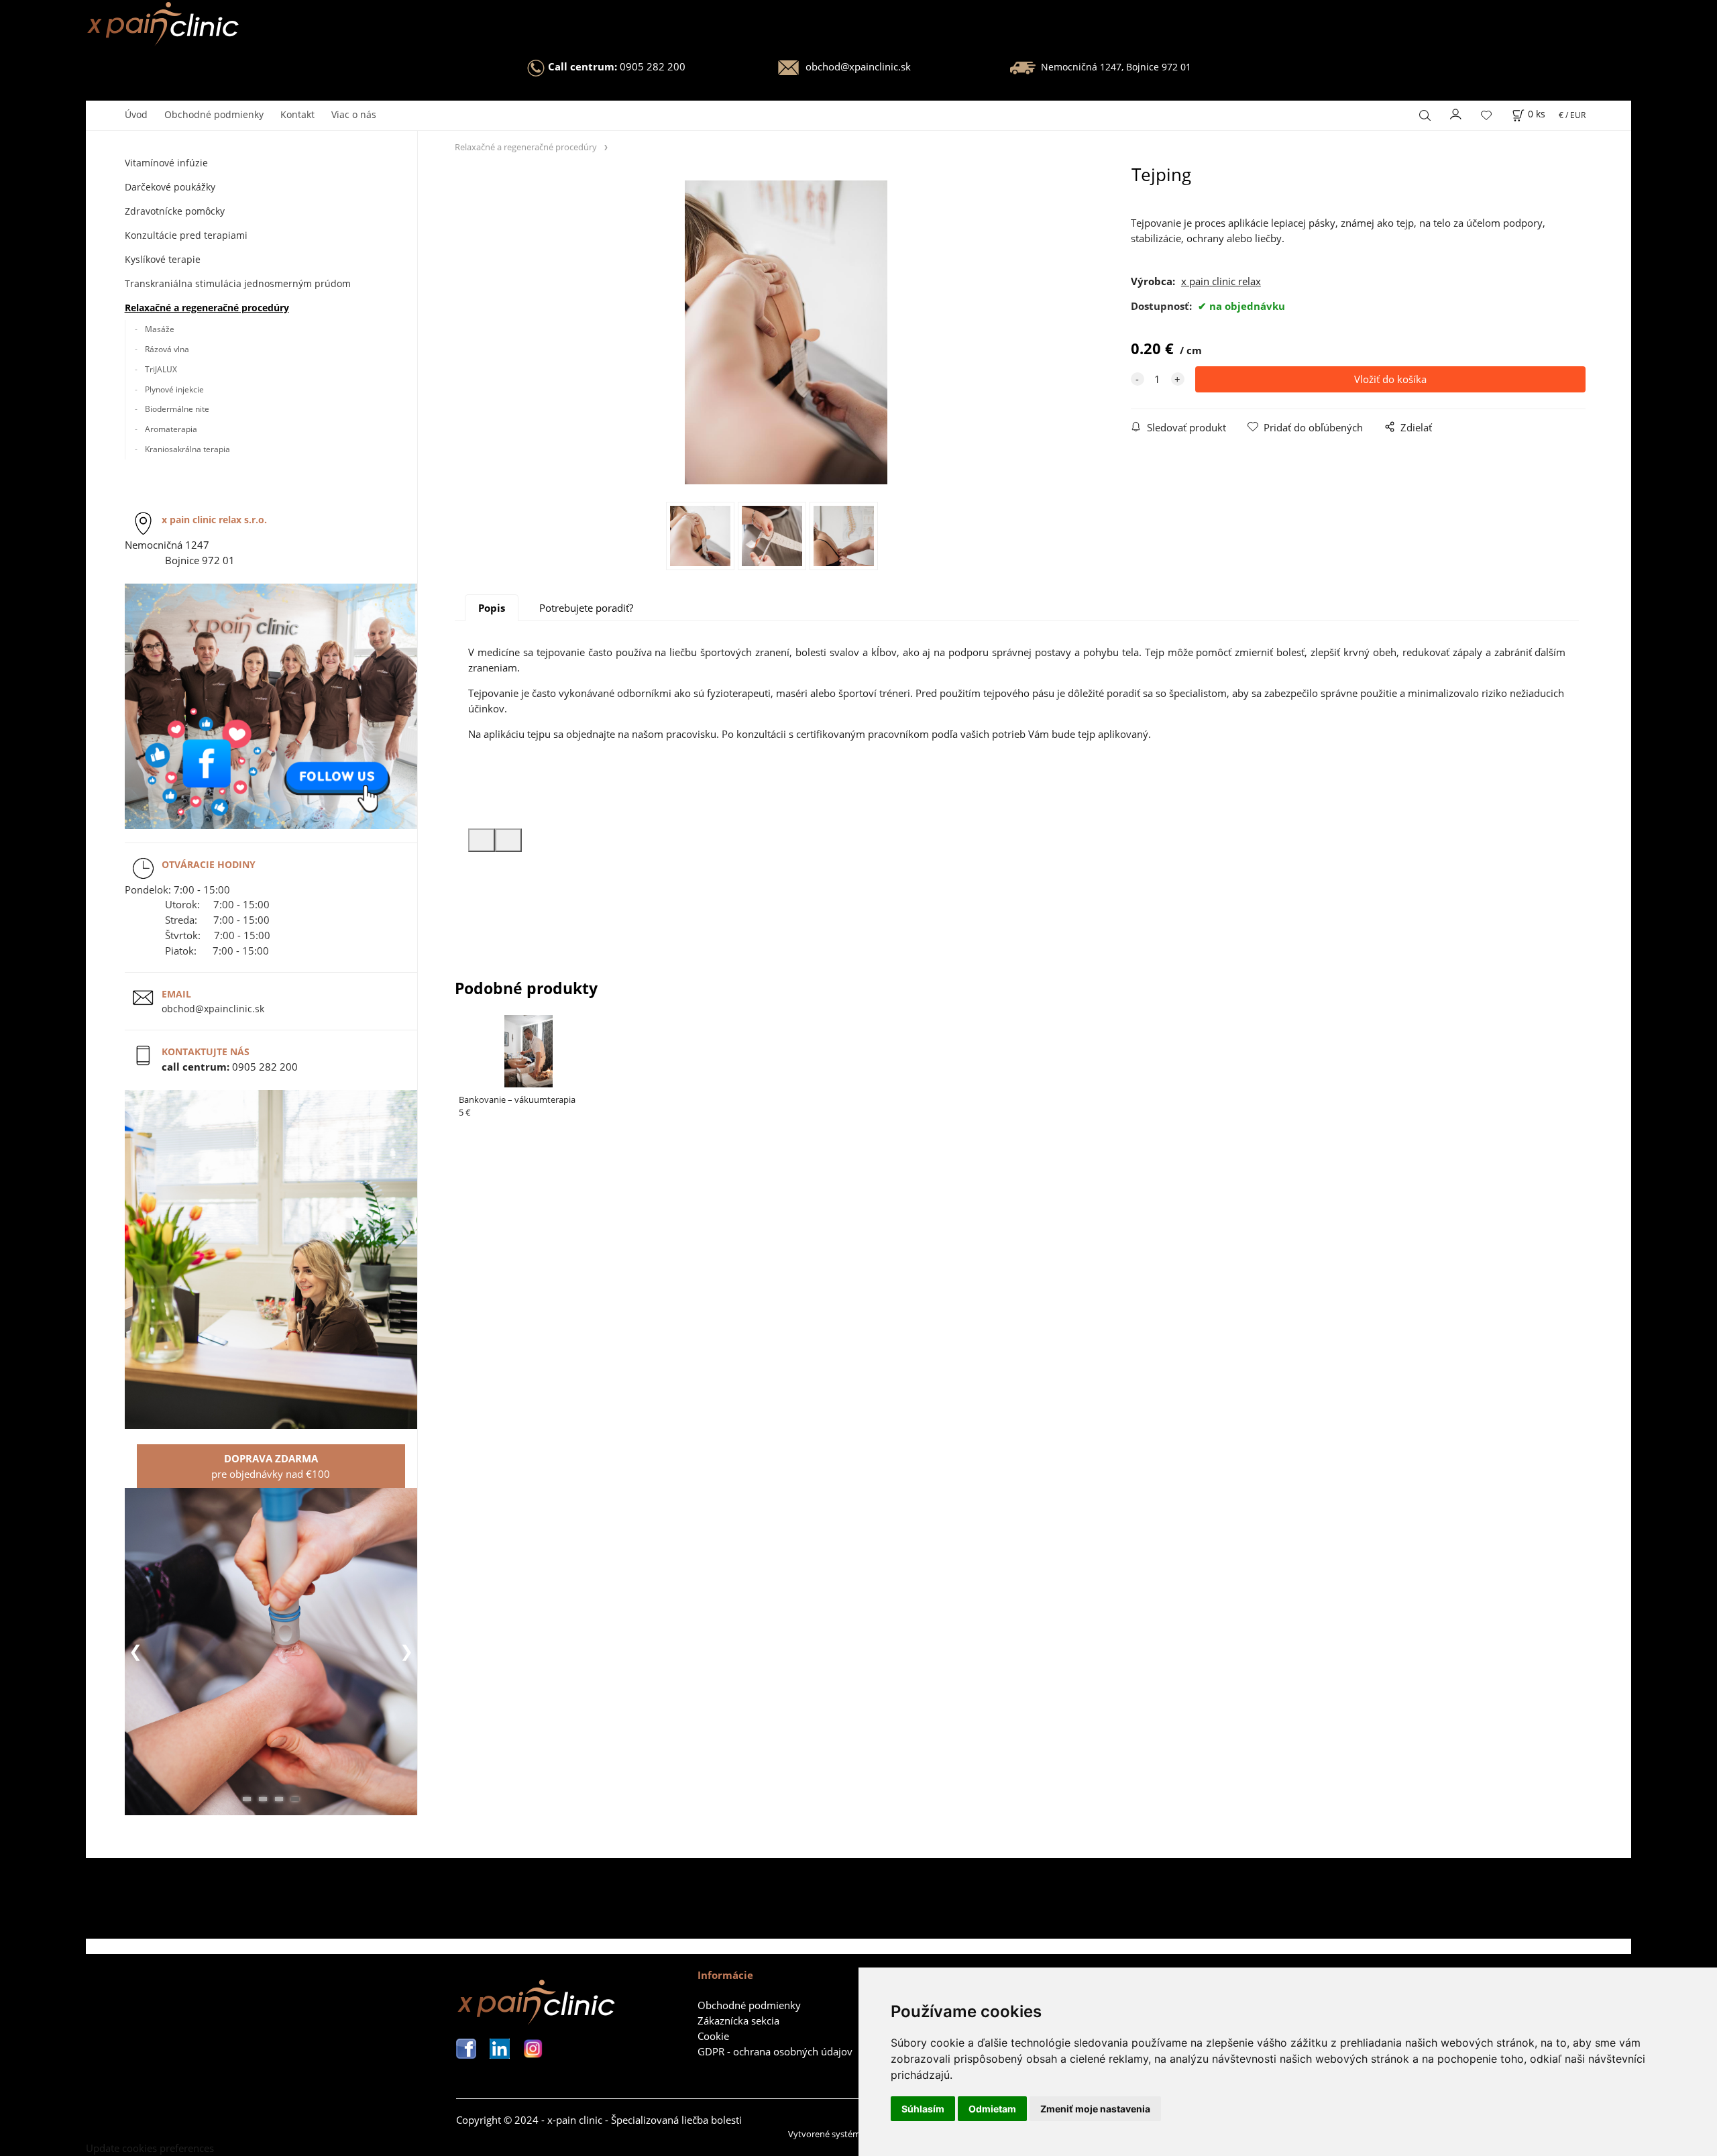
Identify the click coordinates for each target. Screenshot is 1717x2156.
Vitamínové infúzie (166, 163)
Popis (492, 608)
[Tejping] (785, 332)
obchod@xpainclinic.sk (213, 1009)
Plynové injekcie (174, 389)
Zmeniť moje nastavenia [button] (1095, 2109)
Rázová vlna (167, 349)
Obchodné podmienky (214, 114)
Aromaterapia (171, 429)
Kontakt (297, 114)
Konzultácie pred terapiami (186, 235)
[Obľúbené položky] (1486, 115)
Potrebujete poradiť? (586, 608)
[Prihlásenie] (1456, 113)
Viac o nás (354, 114)
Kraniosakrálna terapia (187, 449)
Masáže (160, 329)
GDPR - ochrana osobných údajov (775, 2051)
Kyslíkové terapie (163, 259)
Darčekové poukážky (170, 187)
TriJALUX (161, 369)
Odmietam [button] (992, 2109)
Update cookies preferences (150, 2148)
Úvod (136, 114)
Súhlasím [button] (923, 2109)
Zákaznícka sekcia (738, 2020)
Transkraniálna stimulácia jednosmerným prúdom (238, 283)
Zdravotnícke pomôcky (175, 211)
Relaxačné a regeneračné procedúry (207, 308)
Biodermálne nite (177, 409)
